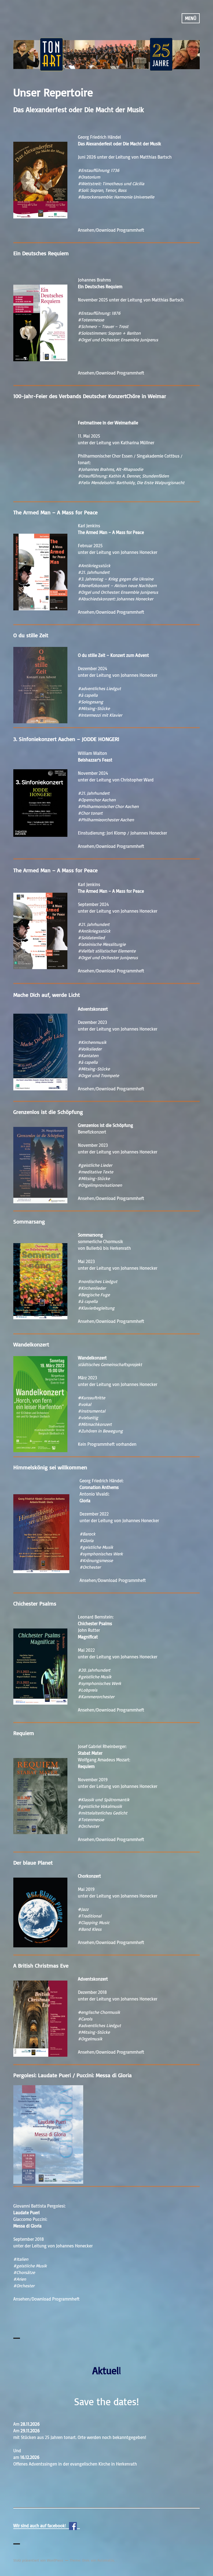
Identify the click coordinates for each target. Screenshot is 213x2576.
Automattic (106, 2560)
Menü (191, 18)
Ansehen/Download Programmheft (111, 230)
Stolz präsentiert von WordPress (38, 2560)
